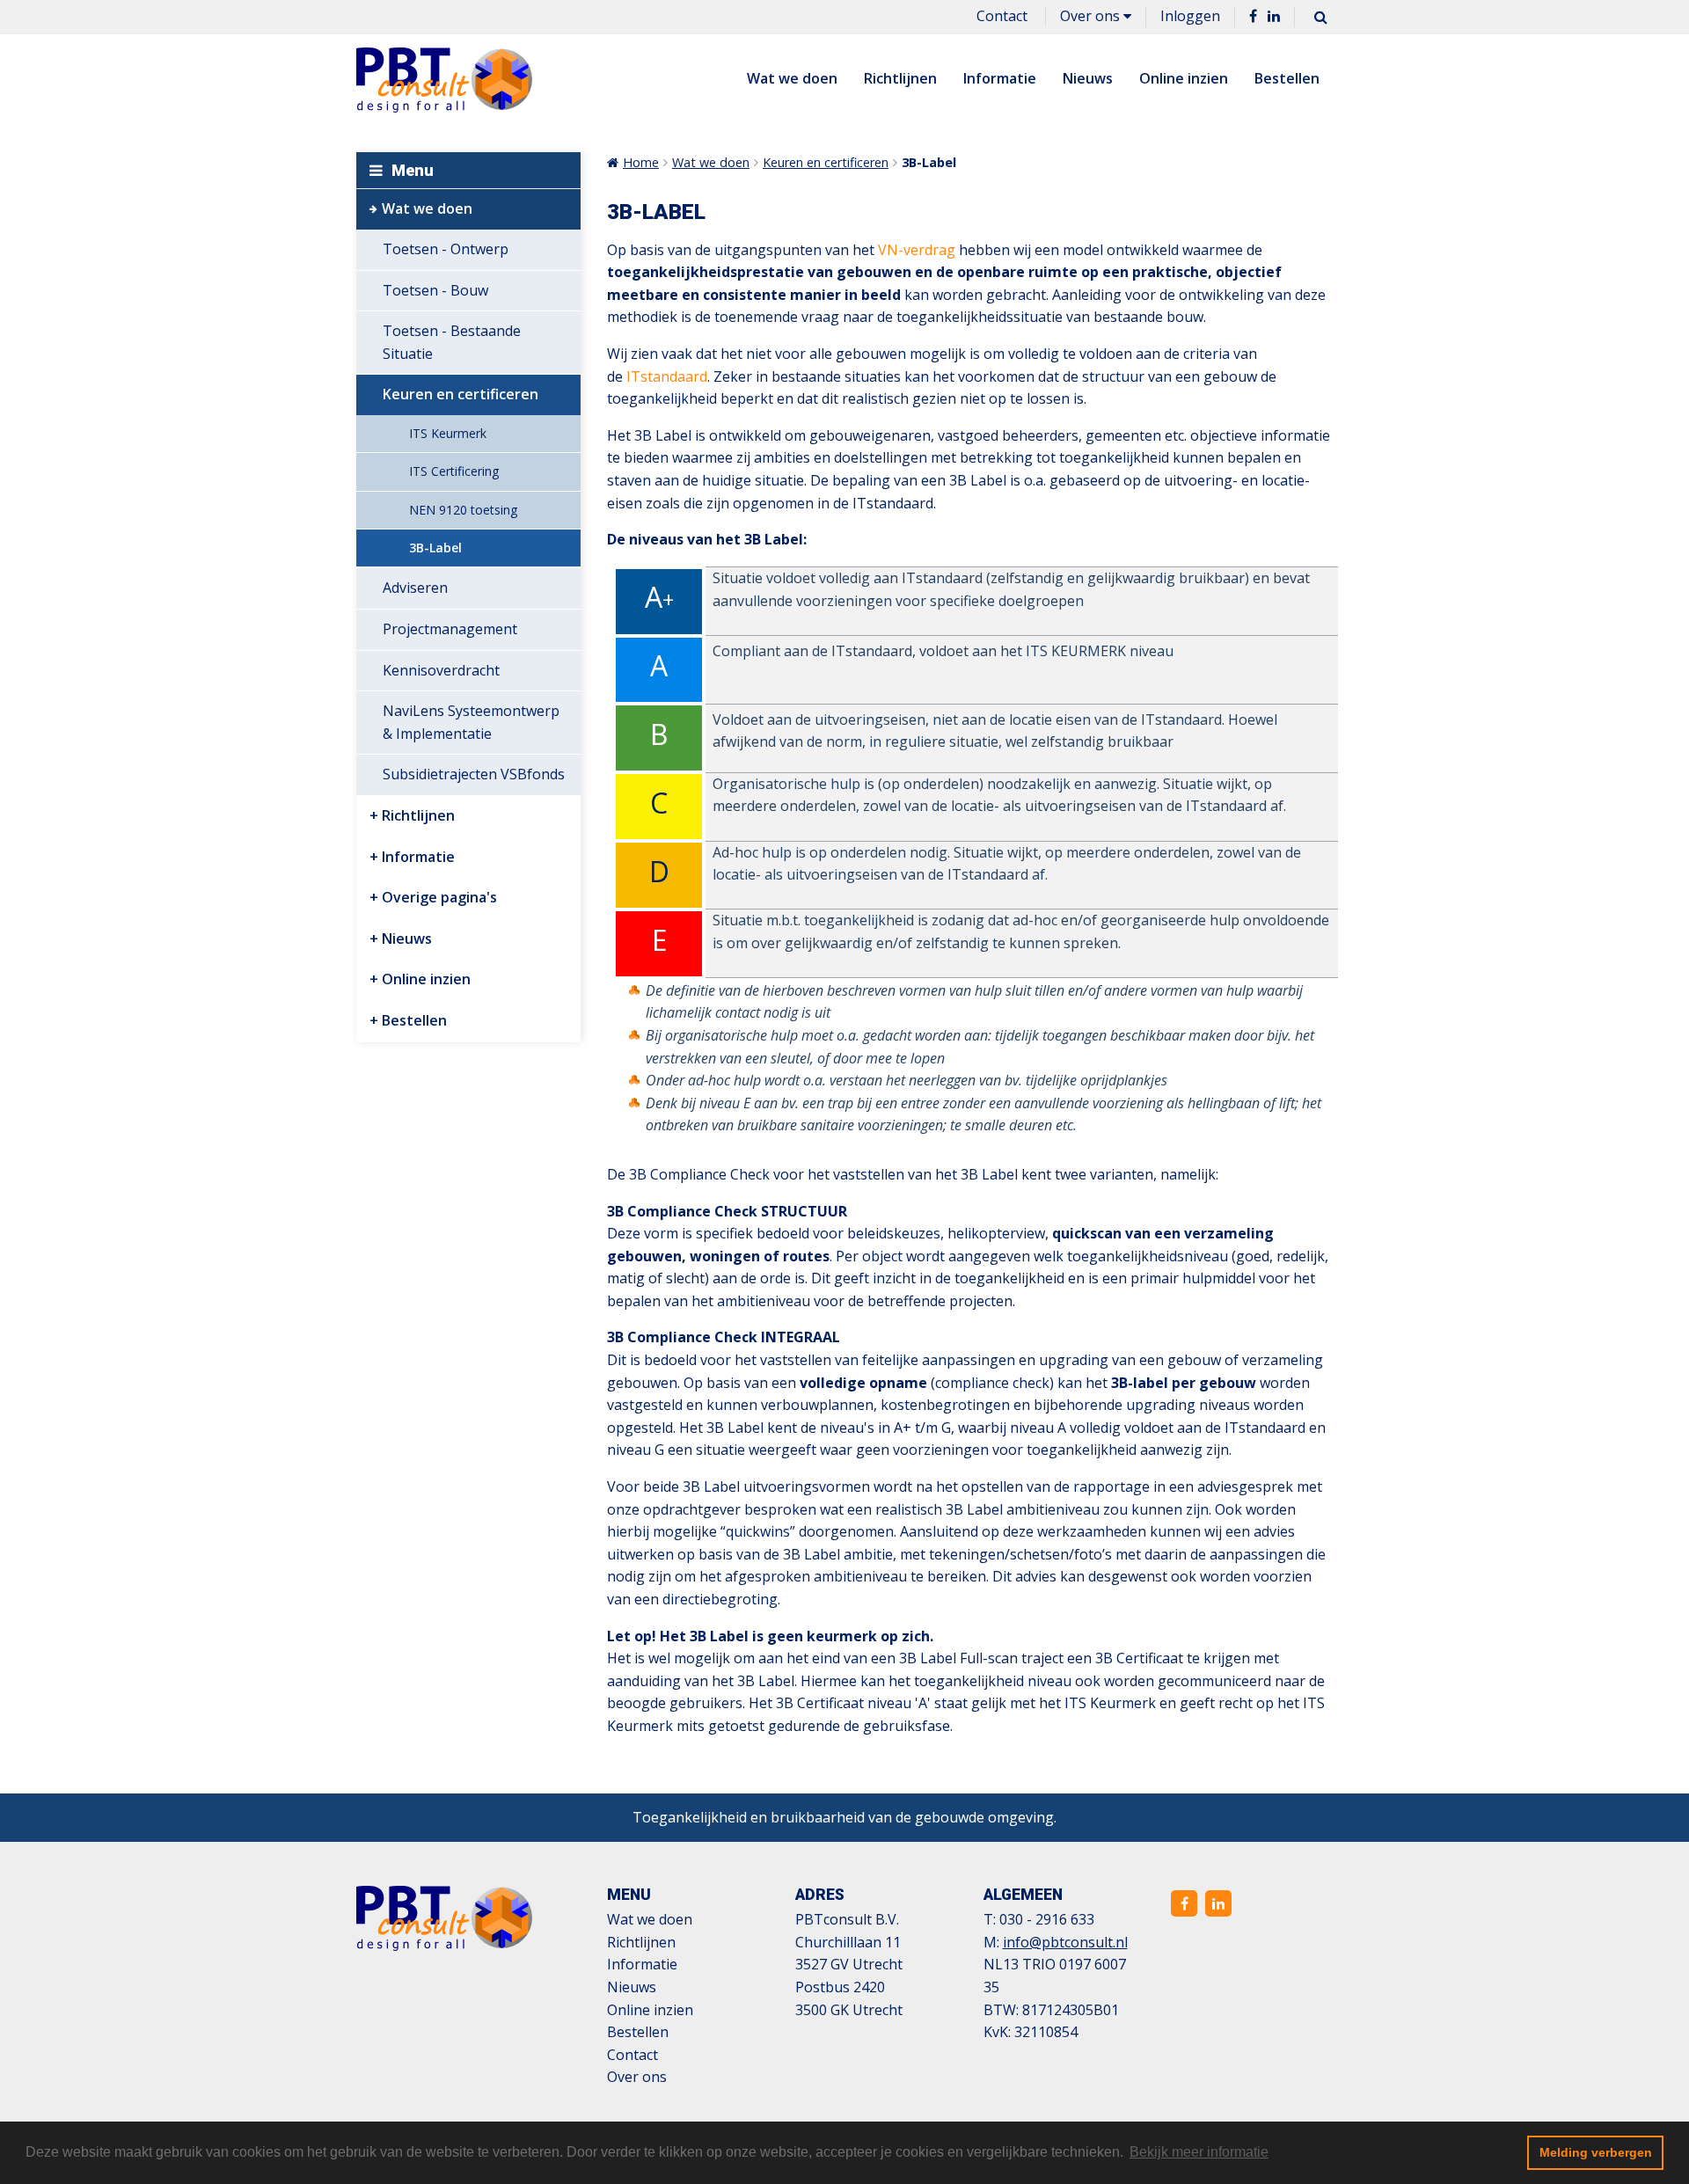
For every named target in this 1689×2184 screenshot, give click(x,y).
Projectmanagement (450, 629)
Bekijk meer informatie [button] (1199, 2152)
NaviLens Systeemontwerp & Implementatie (471, 722)
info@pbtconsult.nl (1065, 1942)
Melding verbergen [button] (1596, 2152)
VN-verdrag (917, 250)
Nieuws (1088, 78)
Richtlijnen (900, 78)
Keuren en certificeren (461, 394)
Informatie (1000, 78)
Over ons (1092, 16)
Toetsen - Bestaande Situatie (452, 342)
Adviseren (415, 588)
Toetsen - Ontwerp (446, 249)
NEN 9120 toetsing (463, 510)
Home (641, 162)
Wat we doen (792, 78)
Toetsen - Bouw (435, 290)
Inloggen (1190, 16)
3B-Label (435, 548)
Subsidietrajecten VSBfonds (474, 774)
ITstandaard (667, 376)
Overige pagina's (439, 897)
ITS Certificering (454, 471)
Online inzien (1184, 78)
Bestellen (1287, 78)
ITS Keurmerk (448, 433)
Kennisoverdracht (441, 670)
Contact (1002, 16)
